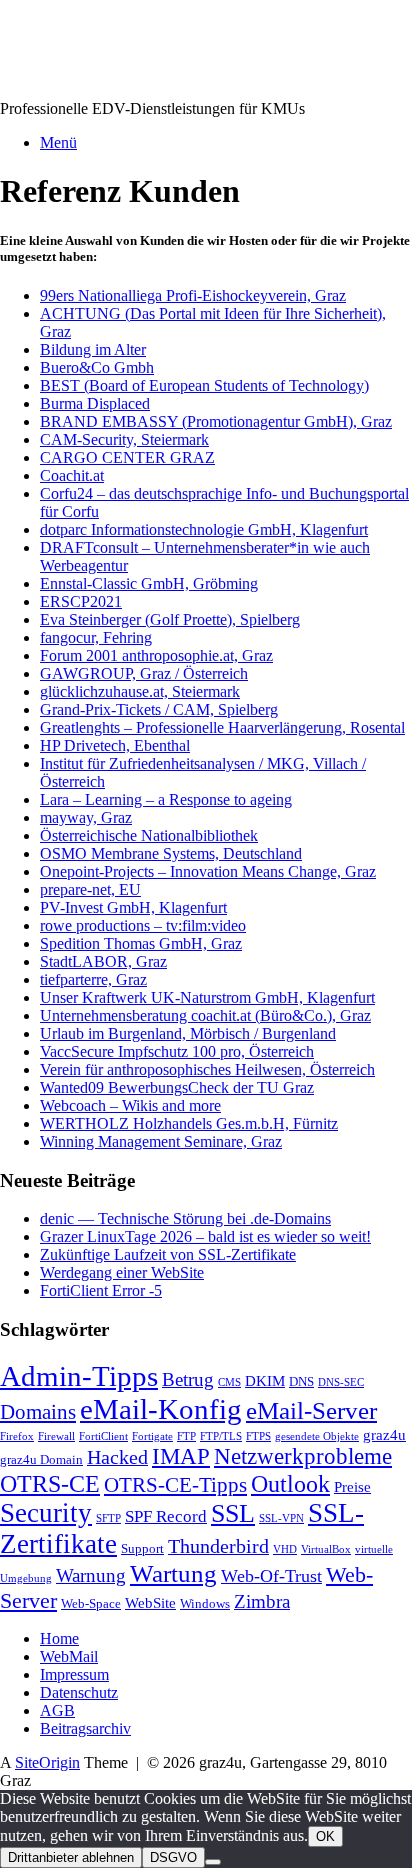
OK (325, 1836)
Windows (205, 1603)
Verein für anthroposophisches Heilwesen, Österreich (207, 1069)
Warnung (91, 1575)
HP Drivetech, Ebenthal (115, 745)
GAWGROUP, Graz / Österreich (144, 673)
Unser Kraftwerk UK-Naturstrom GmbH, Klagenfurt (207, 997)
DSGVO (173, 1857)
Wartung (173, 1573)
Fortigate (152, 1436)
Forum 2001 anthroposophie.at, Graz (156, 655)
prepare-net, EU (90, 889)
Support (142, 1548)
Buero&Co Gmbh (97, 367)
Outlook (290, 1484)
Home (59, 1638)
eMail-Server (311, 1410)
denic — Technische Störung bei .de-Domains (185, 1218)
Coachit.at (72, 475)
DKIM (265, 1380)
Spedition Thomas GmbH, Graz (141, 943)
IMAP (181, 1456)
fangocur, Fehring (96, 637)
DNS (301, 1381)
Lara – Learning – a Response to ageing (166, 799)
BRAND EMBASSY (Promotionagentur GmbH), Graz (216, 421)
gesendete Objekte (317, 1436)
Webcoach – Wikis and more (130, 1105)
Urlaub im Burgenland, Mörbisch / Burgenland (188, 1033)
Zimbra (262, 1601)
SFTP (108, 1518)
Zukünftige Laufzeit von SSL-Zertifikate (168, 1254)
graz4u (384, 1434)
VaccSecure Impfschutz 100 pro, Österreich (177, 1051)
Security (46, 1513)
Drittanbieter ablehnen (71, 1857)
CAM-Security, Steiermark (124, 439)
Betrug (188, 1379)
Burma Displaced (95, 403)
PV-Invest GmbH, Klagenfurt (133, 907)
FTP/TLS (221, 1436)
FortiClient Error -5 (101, 1290)
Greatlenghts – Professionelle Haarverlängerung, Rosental (222, 727)
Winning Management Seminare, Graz (161, 1141)
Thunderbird (218, 1546)
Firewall (56, 1436)
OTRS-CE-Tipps (175, 1485)
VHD (285, 1549)
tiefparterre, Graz (93, 979)
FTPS (258, 1436)
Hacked (117, 1457)
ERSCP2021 (81, 601)
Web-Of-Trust (271, 1576)
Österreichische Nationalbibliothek (149, 835)
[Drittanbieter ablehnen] (213, 1862)
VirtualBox (326, 1549)
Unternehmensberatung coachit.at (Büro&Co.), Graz (205, 1015)
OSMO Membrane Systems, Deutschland (171, 853)
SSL (233, 1513)
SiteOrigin (47, 1762)
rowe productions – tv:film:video (143, 925)
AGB (57, 1710)
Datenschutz (79, 1692)
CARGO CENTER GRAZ (127, 457)
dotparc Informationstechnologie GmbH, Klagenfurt (204, 529)
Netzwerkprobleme (303, 1456)
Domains (38, 1412)
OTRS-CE (50, 1483)
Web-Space (91, 1603)
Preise (352, 1486)
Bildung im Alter (93, 349)
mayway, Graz (86, 817)
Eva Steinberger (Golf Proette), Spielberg (170, 619)
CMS (229, 1382)
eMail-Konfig (161, 1409)
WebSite (150, 1602)
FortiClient (103, 1436)
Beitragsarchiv (85, 1728)
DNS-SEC (341, 1382)
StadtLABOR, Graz (103, 961)
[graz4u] (52, 74)
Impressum (74, 1674)
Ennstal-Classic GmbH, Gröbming (149, 583)
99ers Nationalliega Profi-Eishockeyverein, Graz (193, 295)
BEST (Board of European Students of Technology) (204, 385)
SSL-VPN (281, 1518)
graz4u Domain (41, 1459)
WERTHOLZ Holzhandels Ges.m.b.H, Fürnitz (189, 1123)
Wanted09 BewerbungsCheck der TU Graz (177, 1087)
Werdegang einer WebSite (122, 1272)
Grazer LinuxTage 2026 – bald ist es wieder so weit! (205, 1236)
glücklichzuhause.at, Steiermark (140, 691)
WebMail (69, 1656)
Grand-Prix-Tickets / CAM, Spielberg (159, 709)
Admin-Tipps (79, 1376)
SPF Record (166, 1516)
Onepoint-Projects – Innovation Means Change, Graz (208, 871)
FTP (186, 1436)
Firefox (17, 1436)
